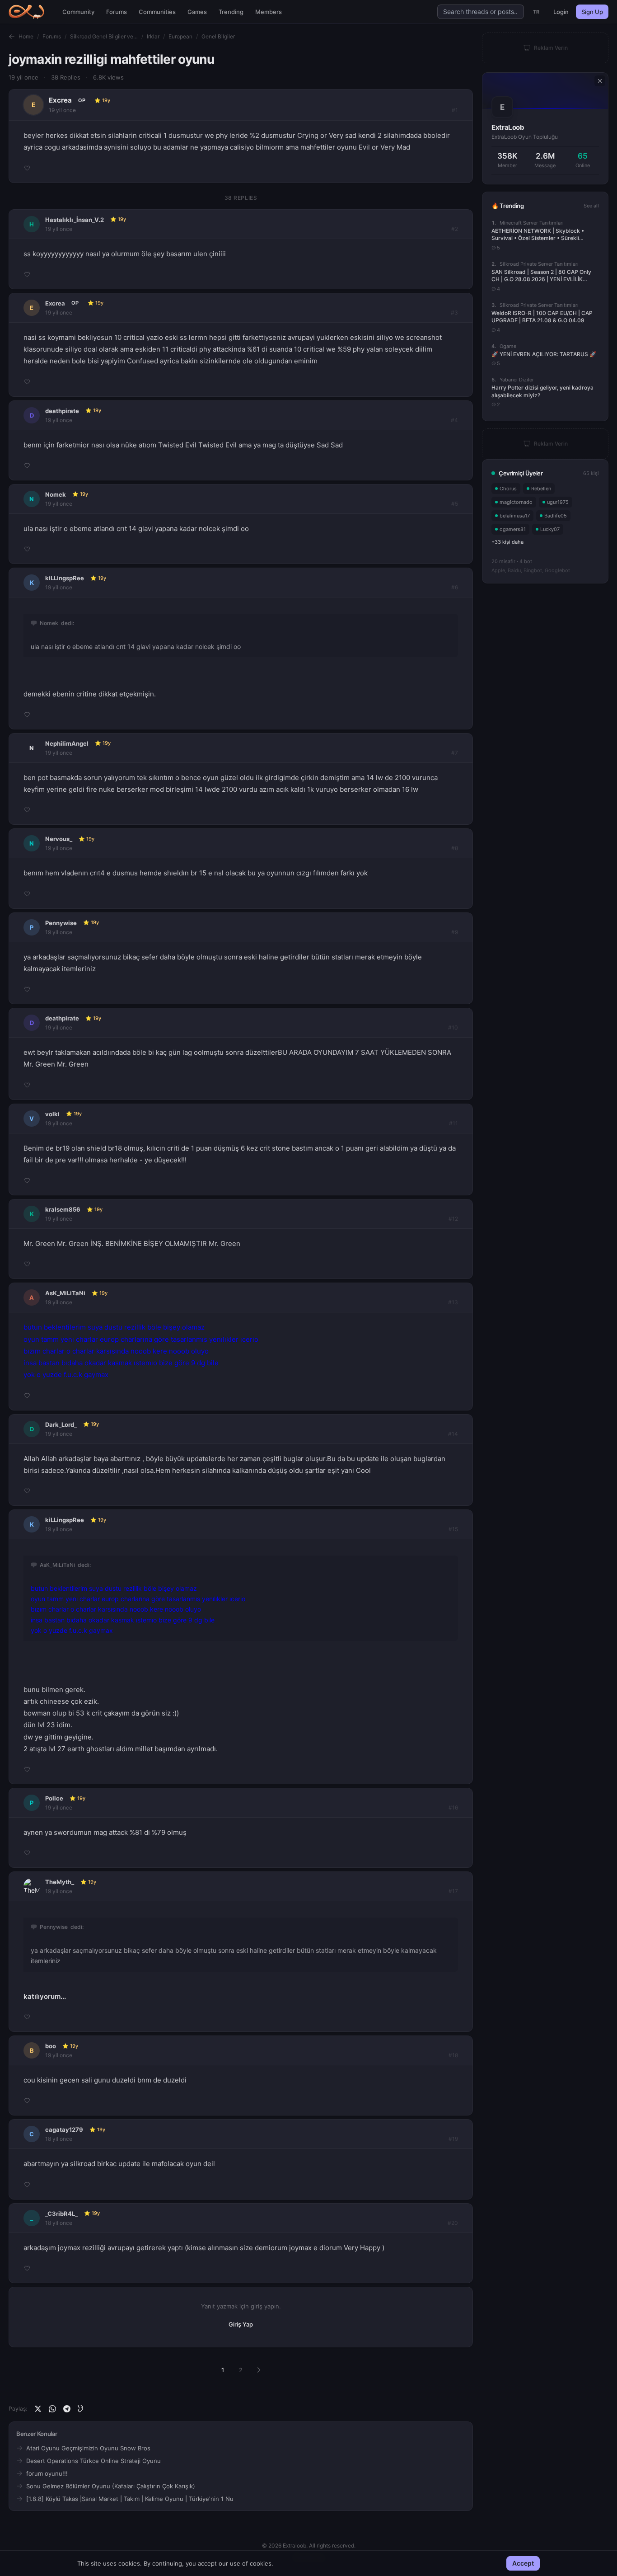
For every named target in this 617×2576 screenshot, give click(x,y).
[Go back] (12, 37)
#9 (455, 932)
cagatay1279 (64, 2129)
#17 (453, 1891)
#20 (453, 2223)
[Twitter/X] (38, 2409)
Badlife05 (556, 516)
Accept (523, 2563)
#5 (455, 504)
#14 (453, 1434)
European (180, 36)
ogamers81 (513, 529)
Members (269, 12)
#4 (454, 420)
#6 (455, 587)
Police (54, 1798)
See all (591, 206)
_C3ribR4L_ (61, 2214)
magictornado (516, 502)
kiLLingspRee (65, 578)
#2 (455, 229)
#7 (455, 753)
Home (26, 36)
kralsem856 (63, 1209)
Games (197, 12)
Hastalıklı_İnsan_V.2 (75, 220)
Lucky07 (550, 529)
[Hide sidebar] (600, 81)
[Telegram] (67, 2409)
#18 (453, 2055)
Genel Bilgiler (218, 36)
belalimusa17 (515, 516)
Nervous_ (59, 839)
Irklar (153, 36)
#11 (453, 1123)
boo (51, 2046)
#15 (453, 1529)
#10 (453, 1027)
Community (78, 12)
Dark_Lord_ (61, 1424)
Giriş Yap (241, 2324)
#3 (454, 313)
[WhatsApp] (52, 2409)
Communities (157, 12)
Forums (117, 12)
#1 (455, 110)
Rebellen (541, 489)
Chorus (508, 489)
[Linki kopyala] (81, 2409)
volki (52, 1114)
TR (536, 12)
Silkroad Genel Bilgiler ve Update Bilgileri (104, 36)
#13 (453, 1302)
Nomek (56, 494)
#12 (453, 1219)
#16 (453, 1807)
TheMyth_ (60, 1882)
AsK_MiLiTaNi (65, 1293)
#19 (453, 2139)
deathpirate (62, 411)
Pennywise (61, 923)
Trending (231, 12)
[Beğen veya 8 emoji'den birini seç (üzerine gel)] (27, 168)
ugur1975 (558, 502)
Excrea (60, 100)
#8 (455, 848)
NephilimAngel (67, 743)
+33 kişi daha (507, 542)
